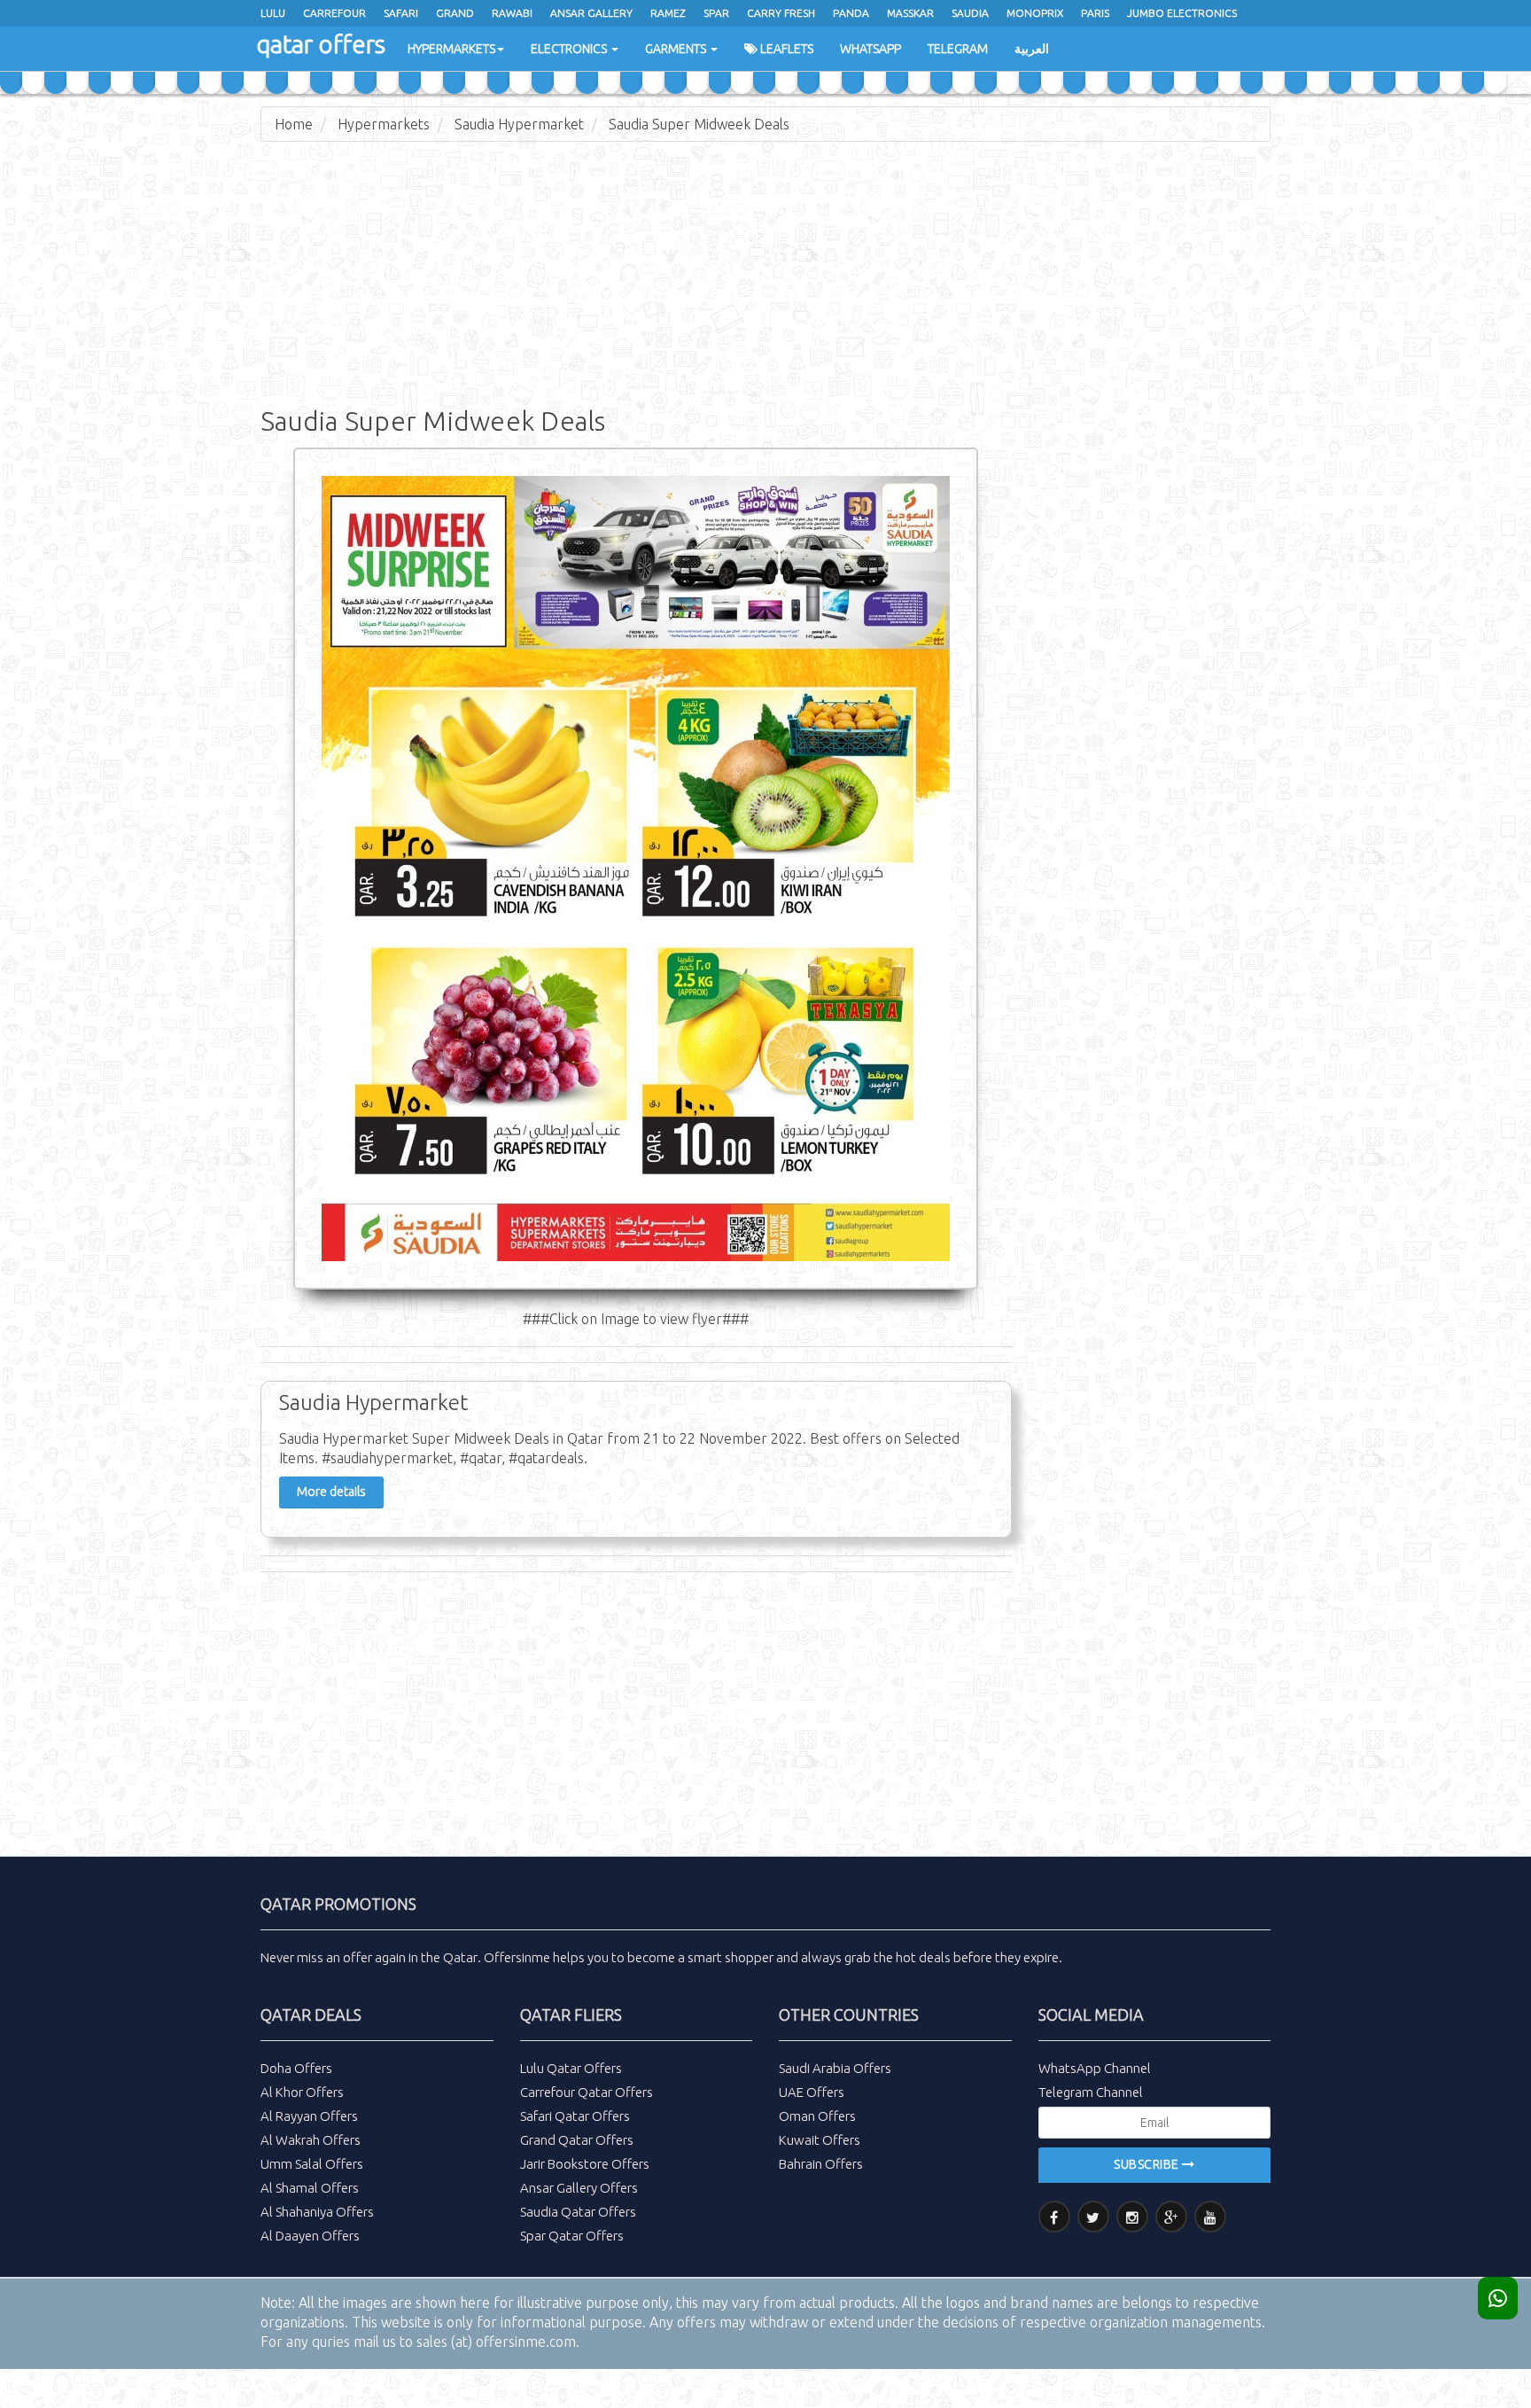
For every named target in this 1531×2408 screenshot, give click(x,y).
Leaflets (785, 49)
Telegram (958, 49)
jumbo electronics (1182, 13)
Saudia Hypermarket (519, 124)
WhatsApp (870, 49)
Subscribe (1148, 2164)
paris (1095, 13)
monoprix (1035, 13)
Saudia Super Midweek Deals (699, 124)
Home (294, 124)
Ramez (668, 13)
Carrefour (334, 13)
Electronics (570, 49)
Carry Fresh (781, 13)
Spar (716, 13)
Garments (677, 49)
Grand (455, 13)
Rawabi (512, 13)
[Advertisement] (765, 284)
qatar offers (321, 44)
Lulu (273, 13)
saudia (970, 13)
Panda (851, 13)
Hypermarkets (451, 49)
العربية (1032, 49)
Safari (401, 13)
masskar (910, 13)
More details (331, 1492)
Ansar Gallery (591, 13)
